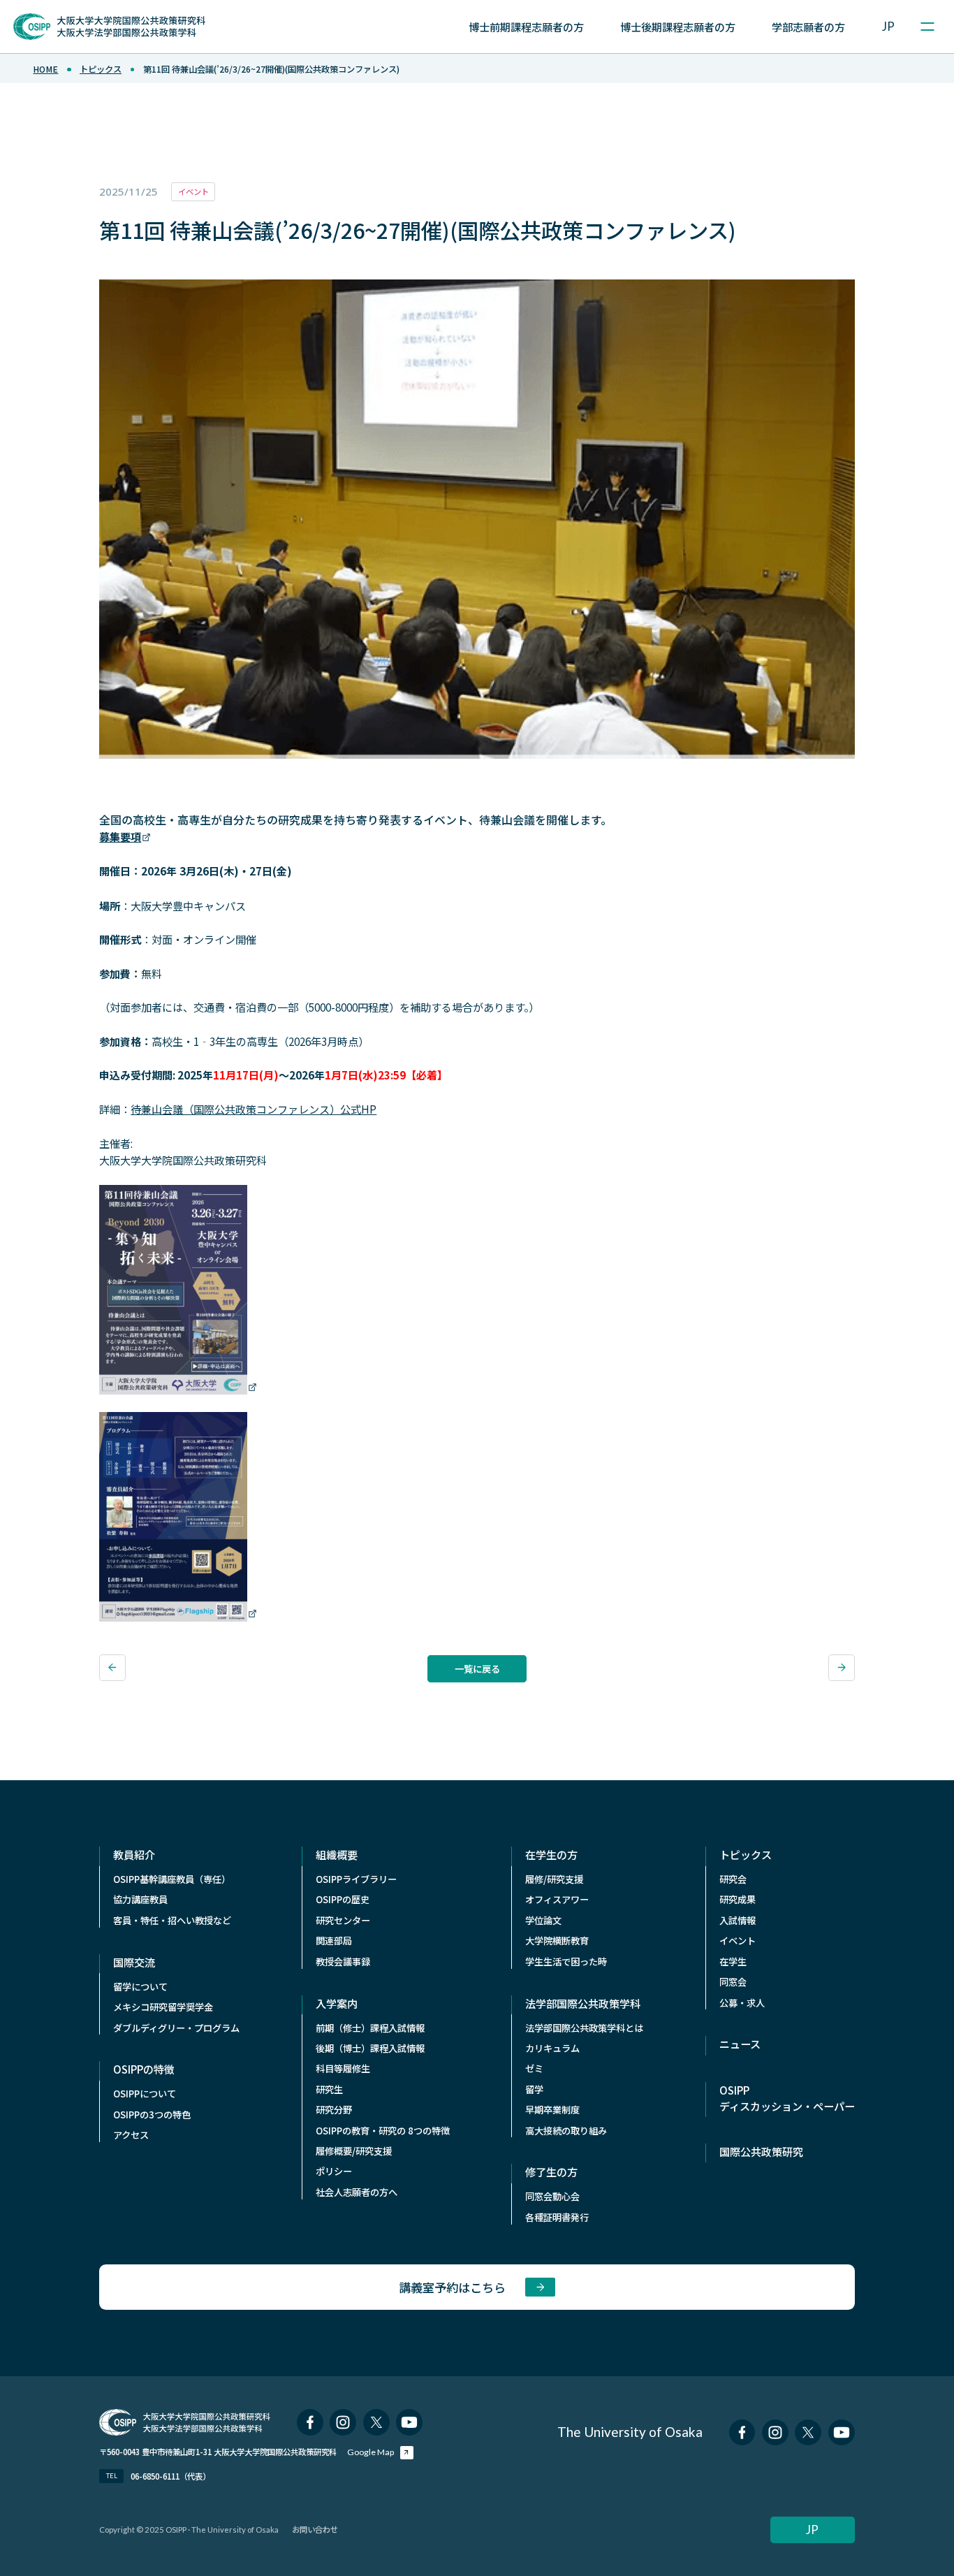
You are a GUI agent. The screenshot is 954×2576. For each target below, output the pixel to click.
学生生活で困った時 (566, 1962)
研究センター (343, 1920)
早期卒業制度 (552, 2110)
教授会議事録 (343, 1962)
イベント (737, 1941)
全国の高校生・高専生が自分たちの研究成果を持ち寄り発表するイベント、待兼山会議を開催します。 (355, 820)
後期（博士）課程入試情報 (370, 2048)
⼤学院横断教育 (557, 1941)
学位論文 (543, 1920)
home (45, 69)
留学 (534, 2089)
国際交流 (134, 1962)
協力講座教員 (140, 1899)
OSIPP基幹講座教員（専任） (172, 1879)
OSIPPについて (145, 2094)
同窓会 (733, 1982)
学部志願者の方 (808, 27)
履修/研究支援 (554, 1879)
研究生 (329, 2089)
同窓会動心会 (552, 2196)
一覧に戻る (477, 1669)
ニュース (740, 2044)
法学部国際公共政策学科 (583, 2003)
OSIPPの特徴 (144, 2069)
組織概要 (337, 1854)
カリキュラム (552, 2048)
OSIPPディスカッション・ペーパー (787, 2098)
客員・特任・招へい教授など (172, 1920)
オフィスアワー (557, 1899)
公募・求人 (742, 2003)
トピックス (101, 69)
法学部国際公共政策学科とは (584, 2028)
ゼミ (534, 2068)
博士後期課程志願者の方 (678, 27)
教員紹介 (134, 1854)
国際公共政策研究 (761, 2151)
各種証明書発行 (557, 2217)
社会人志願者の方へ (357, 2192)
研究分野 (334, 2110)
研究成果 (737, 1899)
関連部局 (334, 1941)
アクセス (131, 2135)
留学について (140, 1987)
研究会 (733, 1879)
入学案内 (337, 2003)
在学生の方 (551, 1854)
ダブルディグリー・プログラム (176, 2028)
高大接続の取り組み (566, 2131)
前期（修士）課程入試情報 (370, 2028)
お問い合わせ (315, 2529)
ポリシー (334, 2171)
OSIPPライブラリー (356, 1879)
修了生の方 (551, 2171)
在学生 (733, 1962)
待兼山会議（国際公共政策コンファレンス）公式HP (254, 1109)
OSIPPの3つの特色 (152, 2115)
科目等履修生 (343, 2068)
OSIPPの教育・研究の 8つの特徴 (383, 2131)
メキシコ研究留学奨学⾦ (163, 2007)
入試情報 (737, 1920)
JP (888, 26)
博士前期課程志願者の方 (526, 27)
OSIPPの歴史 (343, 1899)
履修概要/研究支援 (354, 2151)
